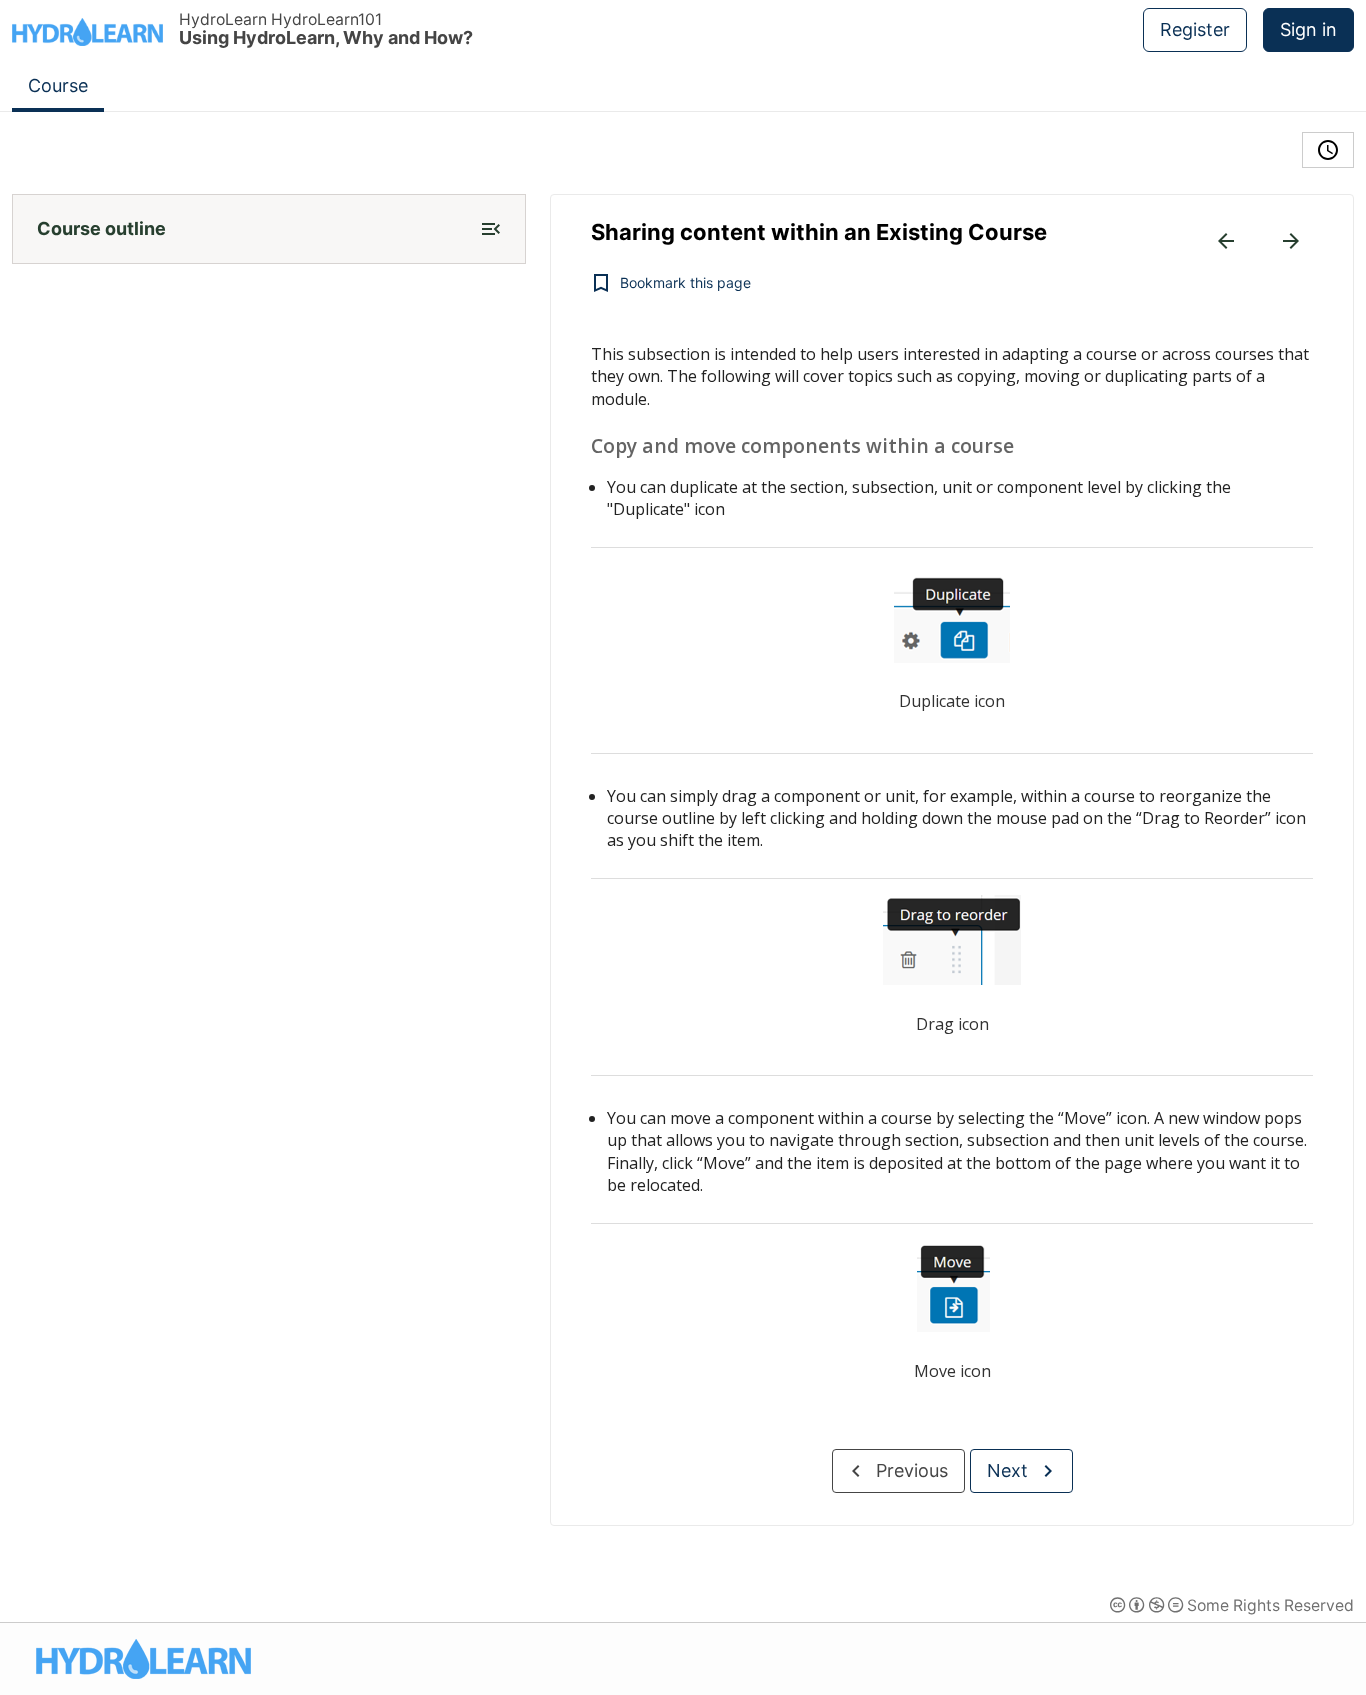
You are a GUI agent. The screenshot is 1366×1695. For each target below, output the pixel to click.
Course (58, 85)
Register (1195, 29)
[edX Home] (143, 1659)
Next (1007, 1470)
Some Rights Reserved (1232, 1605)
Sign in (1308, 29)
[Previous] (1226, 241)
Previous (912, 1470)
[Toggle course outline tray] (491, 229)
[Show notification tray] (1328, 150)
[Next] (1291, 241)
